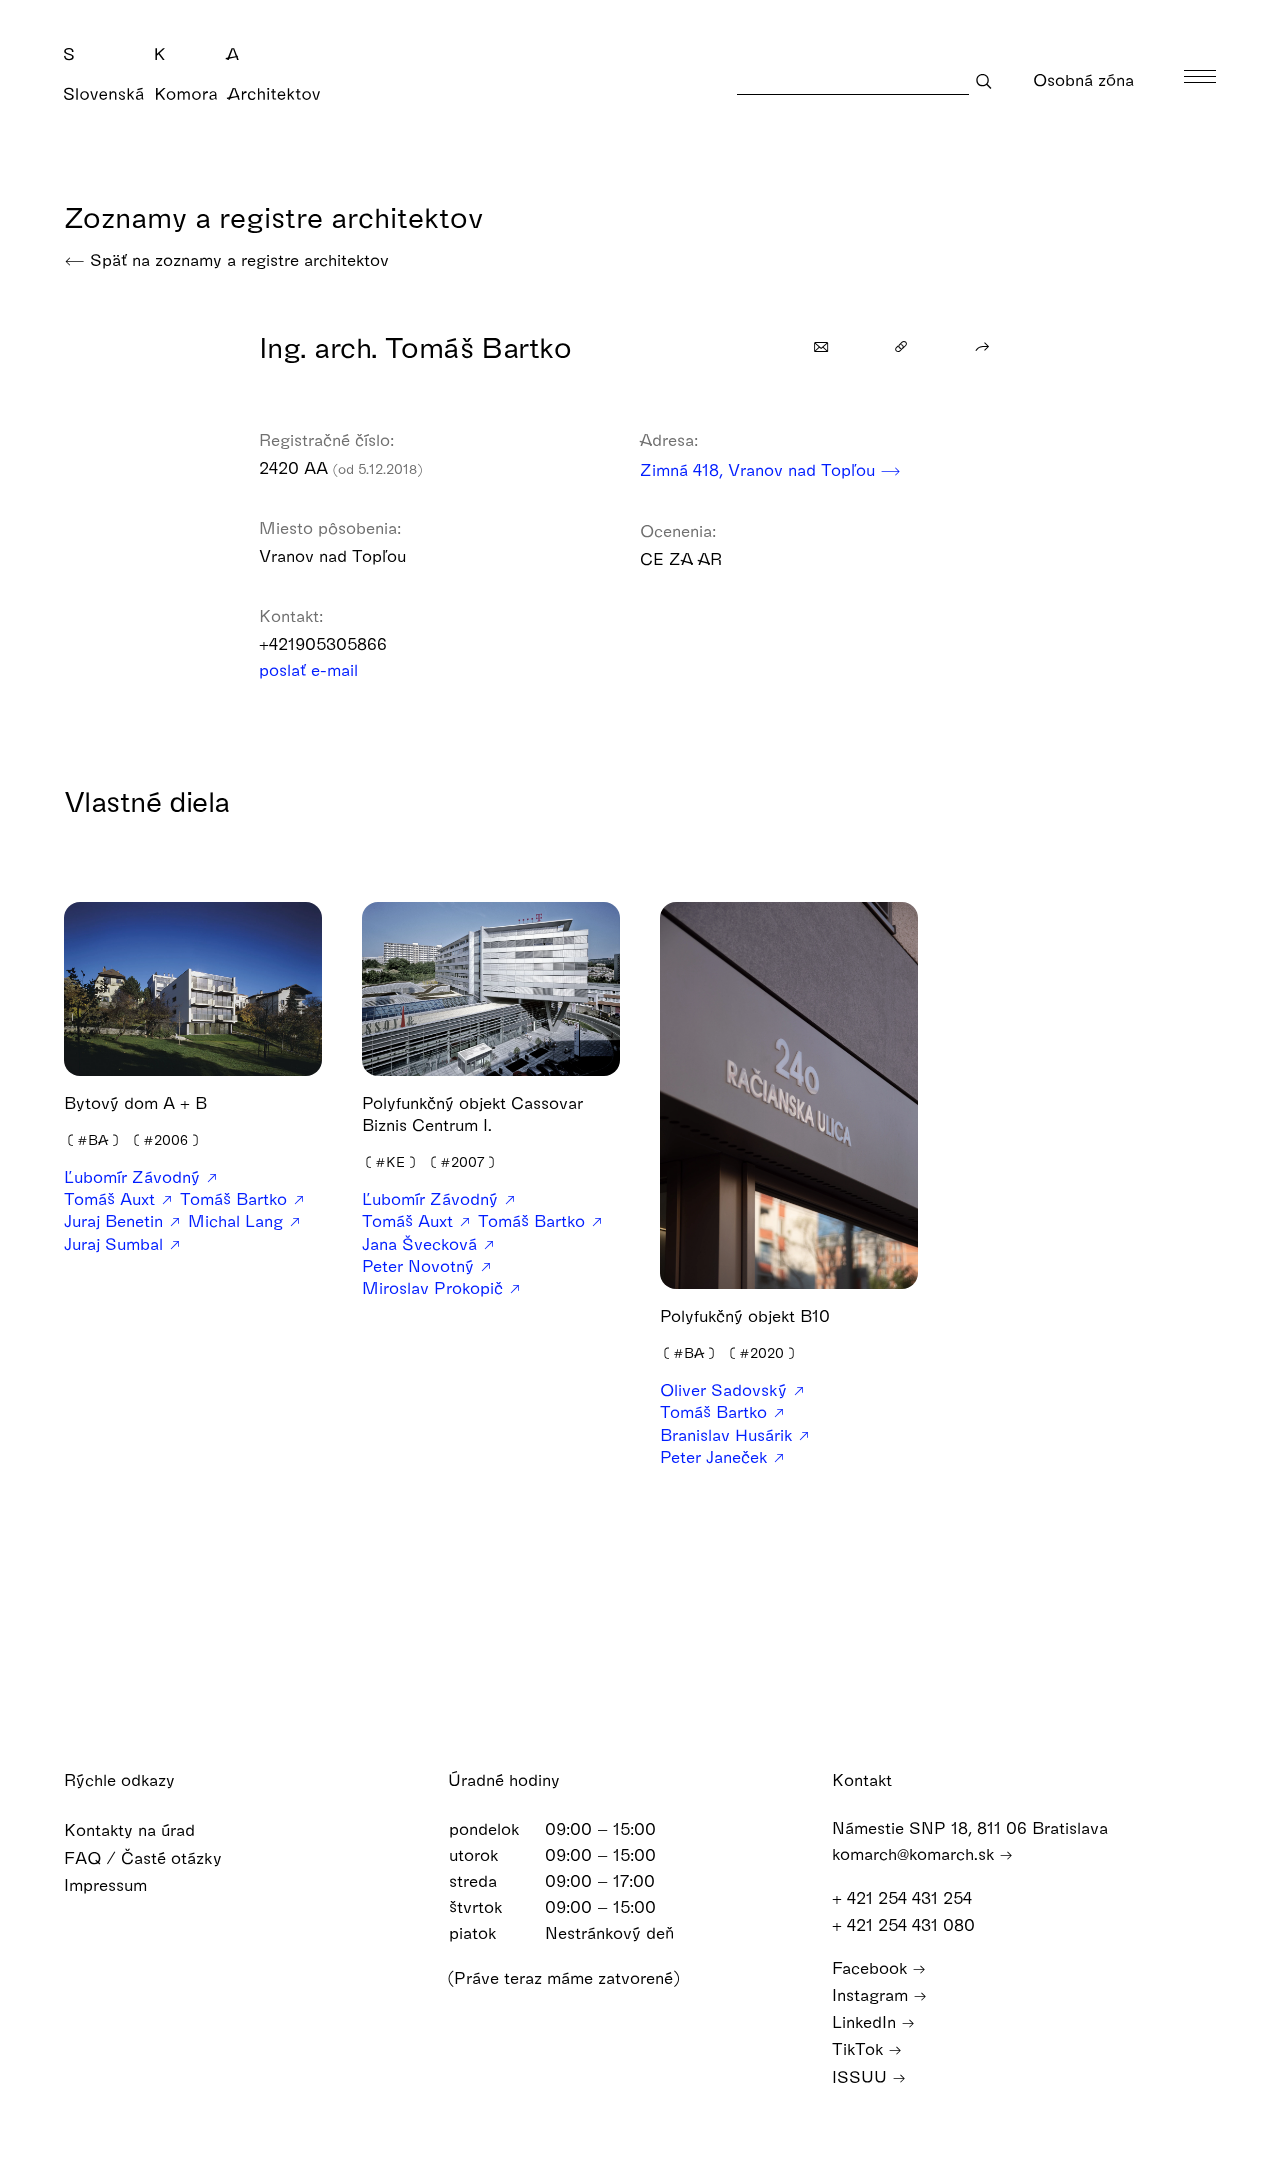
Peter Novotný (420, 1265)
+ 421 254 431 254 (904, 1897)
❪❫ (93, 1139)
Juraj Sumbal (116, 1243)
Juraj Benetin (116, 1220)
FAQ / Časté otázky (145, 1857)
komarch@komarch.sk (915, 1853)
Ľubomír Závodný (134, 1176)
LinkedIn (866, 2021)
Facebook (872, 1967)
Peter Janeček (716, 1456)
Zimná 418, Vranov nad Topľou (760, 469)
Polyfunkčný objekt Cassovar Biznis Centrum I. (472, 1113)
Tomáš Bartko (236, 1198)
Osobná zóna (1086, 79)
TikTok (860, 2048)
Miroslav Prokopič (435, 1287)
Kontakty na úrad (132, 1829)
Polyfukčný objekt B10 (745, 1315)
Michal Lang (238, 1220)
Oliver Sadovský (726, 1389)
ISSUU (862, 2076)
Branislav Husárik (728, 1434)
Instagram (872, 1994)
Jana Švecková (422, 1243)
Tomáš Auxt (112, 1198)
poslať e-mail (311, 669)
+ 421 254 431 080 (906, 1924)
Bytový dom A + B (135, 1102)
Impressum (108, 1884)
